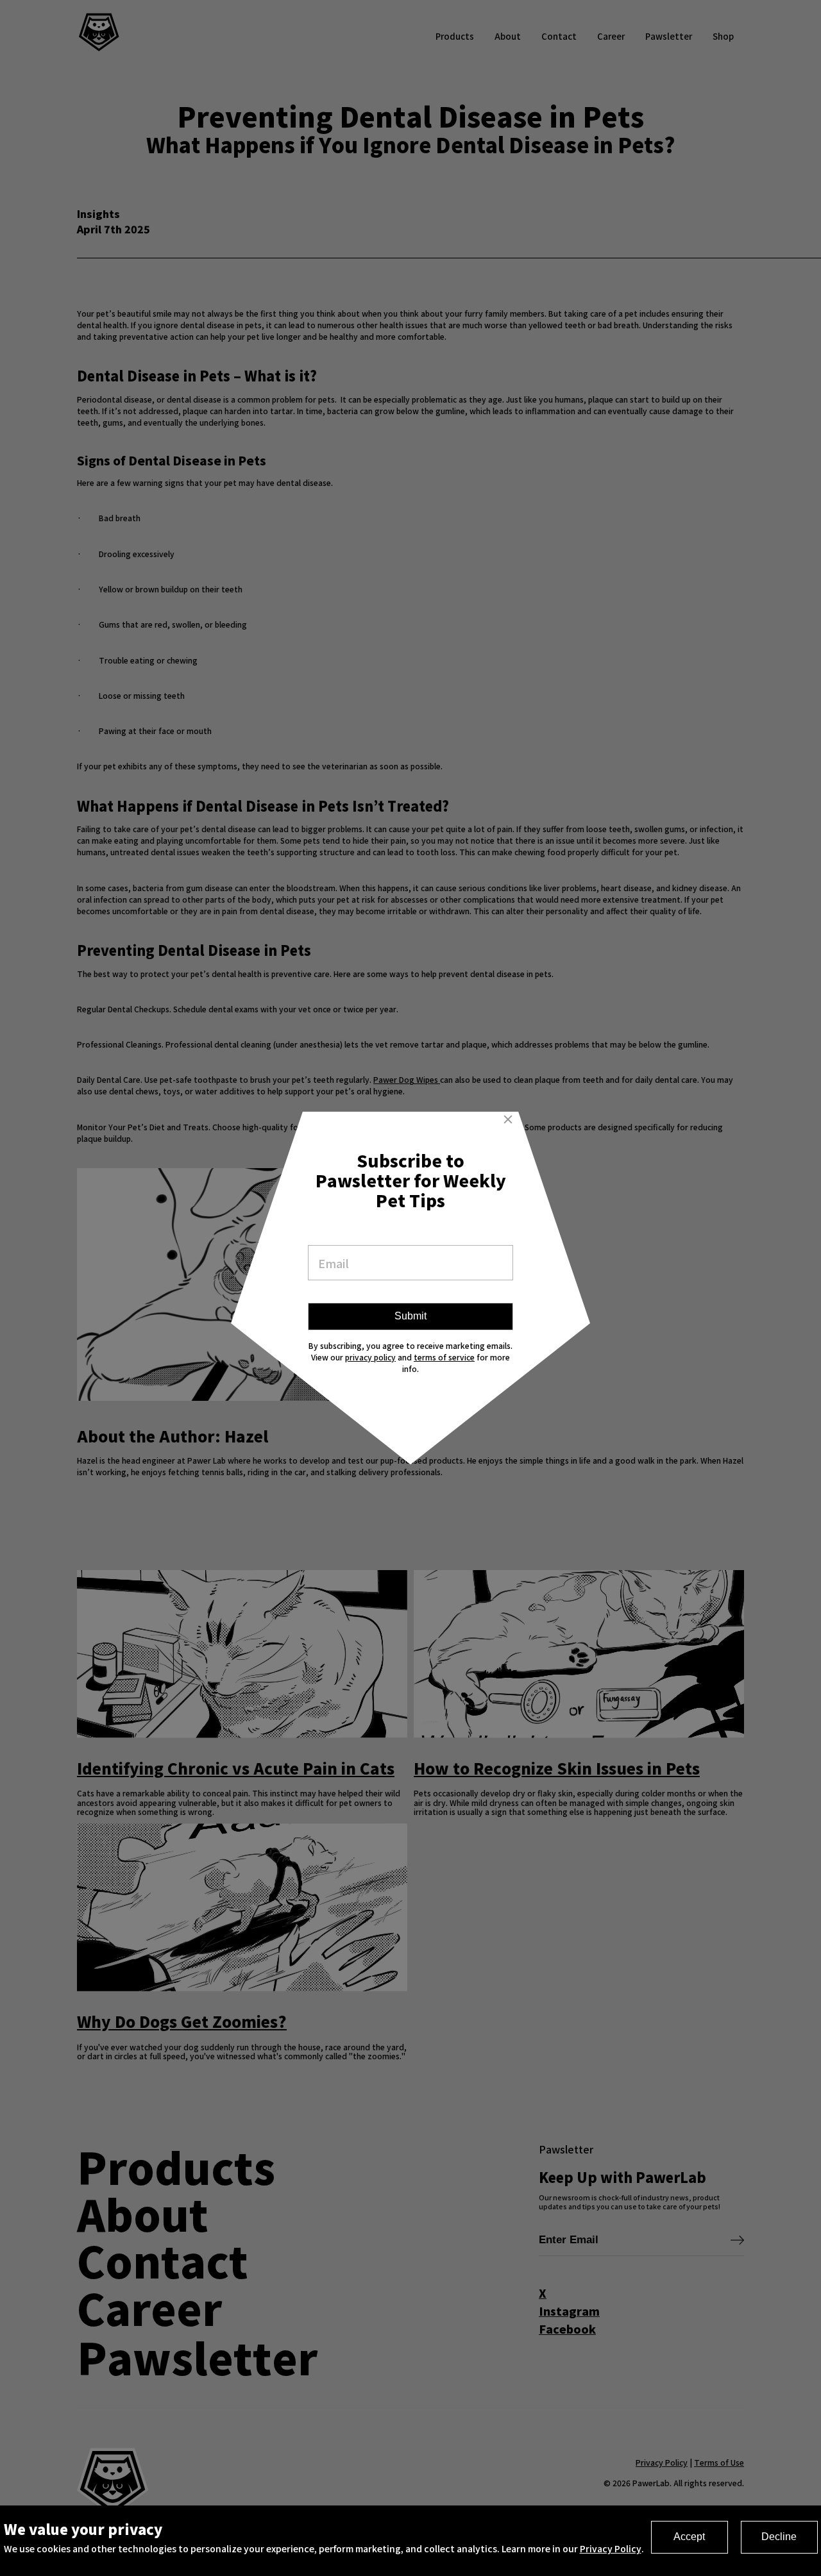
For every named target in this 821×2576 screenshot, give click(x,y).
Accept (689, 2537)
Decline (779, 2537)
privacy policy (370, 1357)
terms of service (444, 1357)
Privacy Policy (611, 2548)
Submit (410, 1316)
